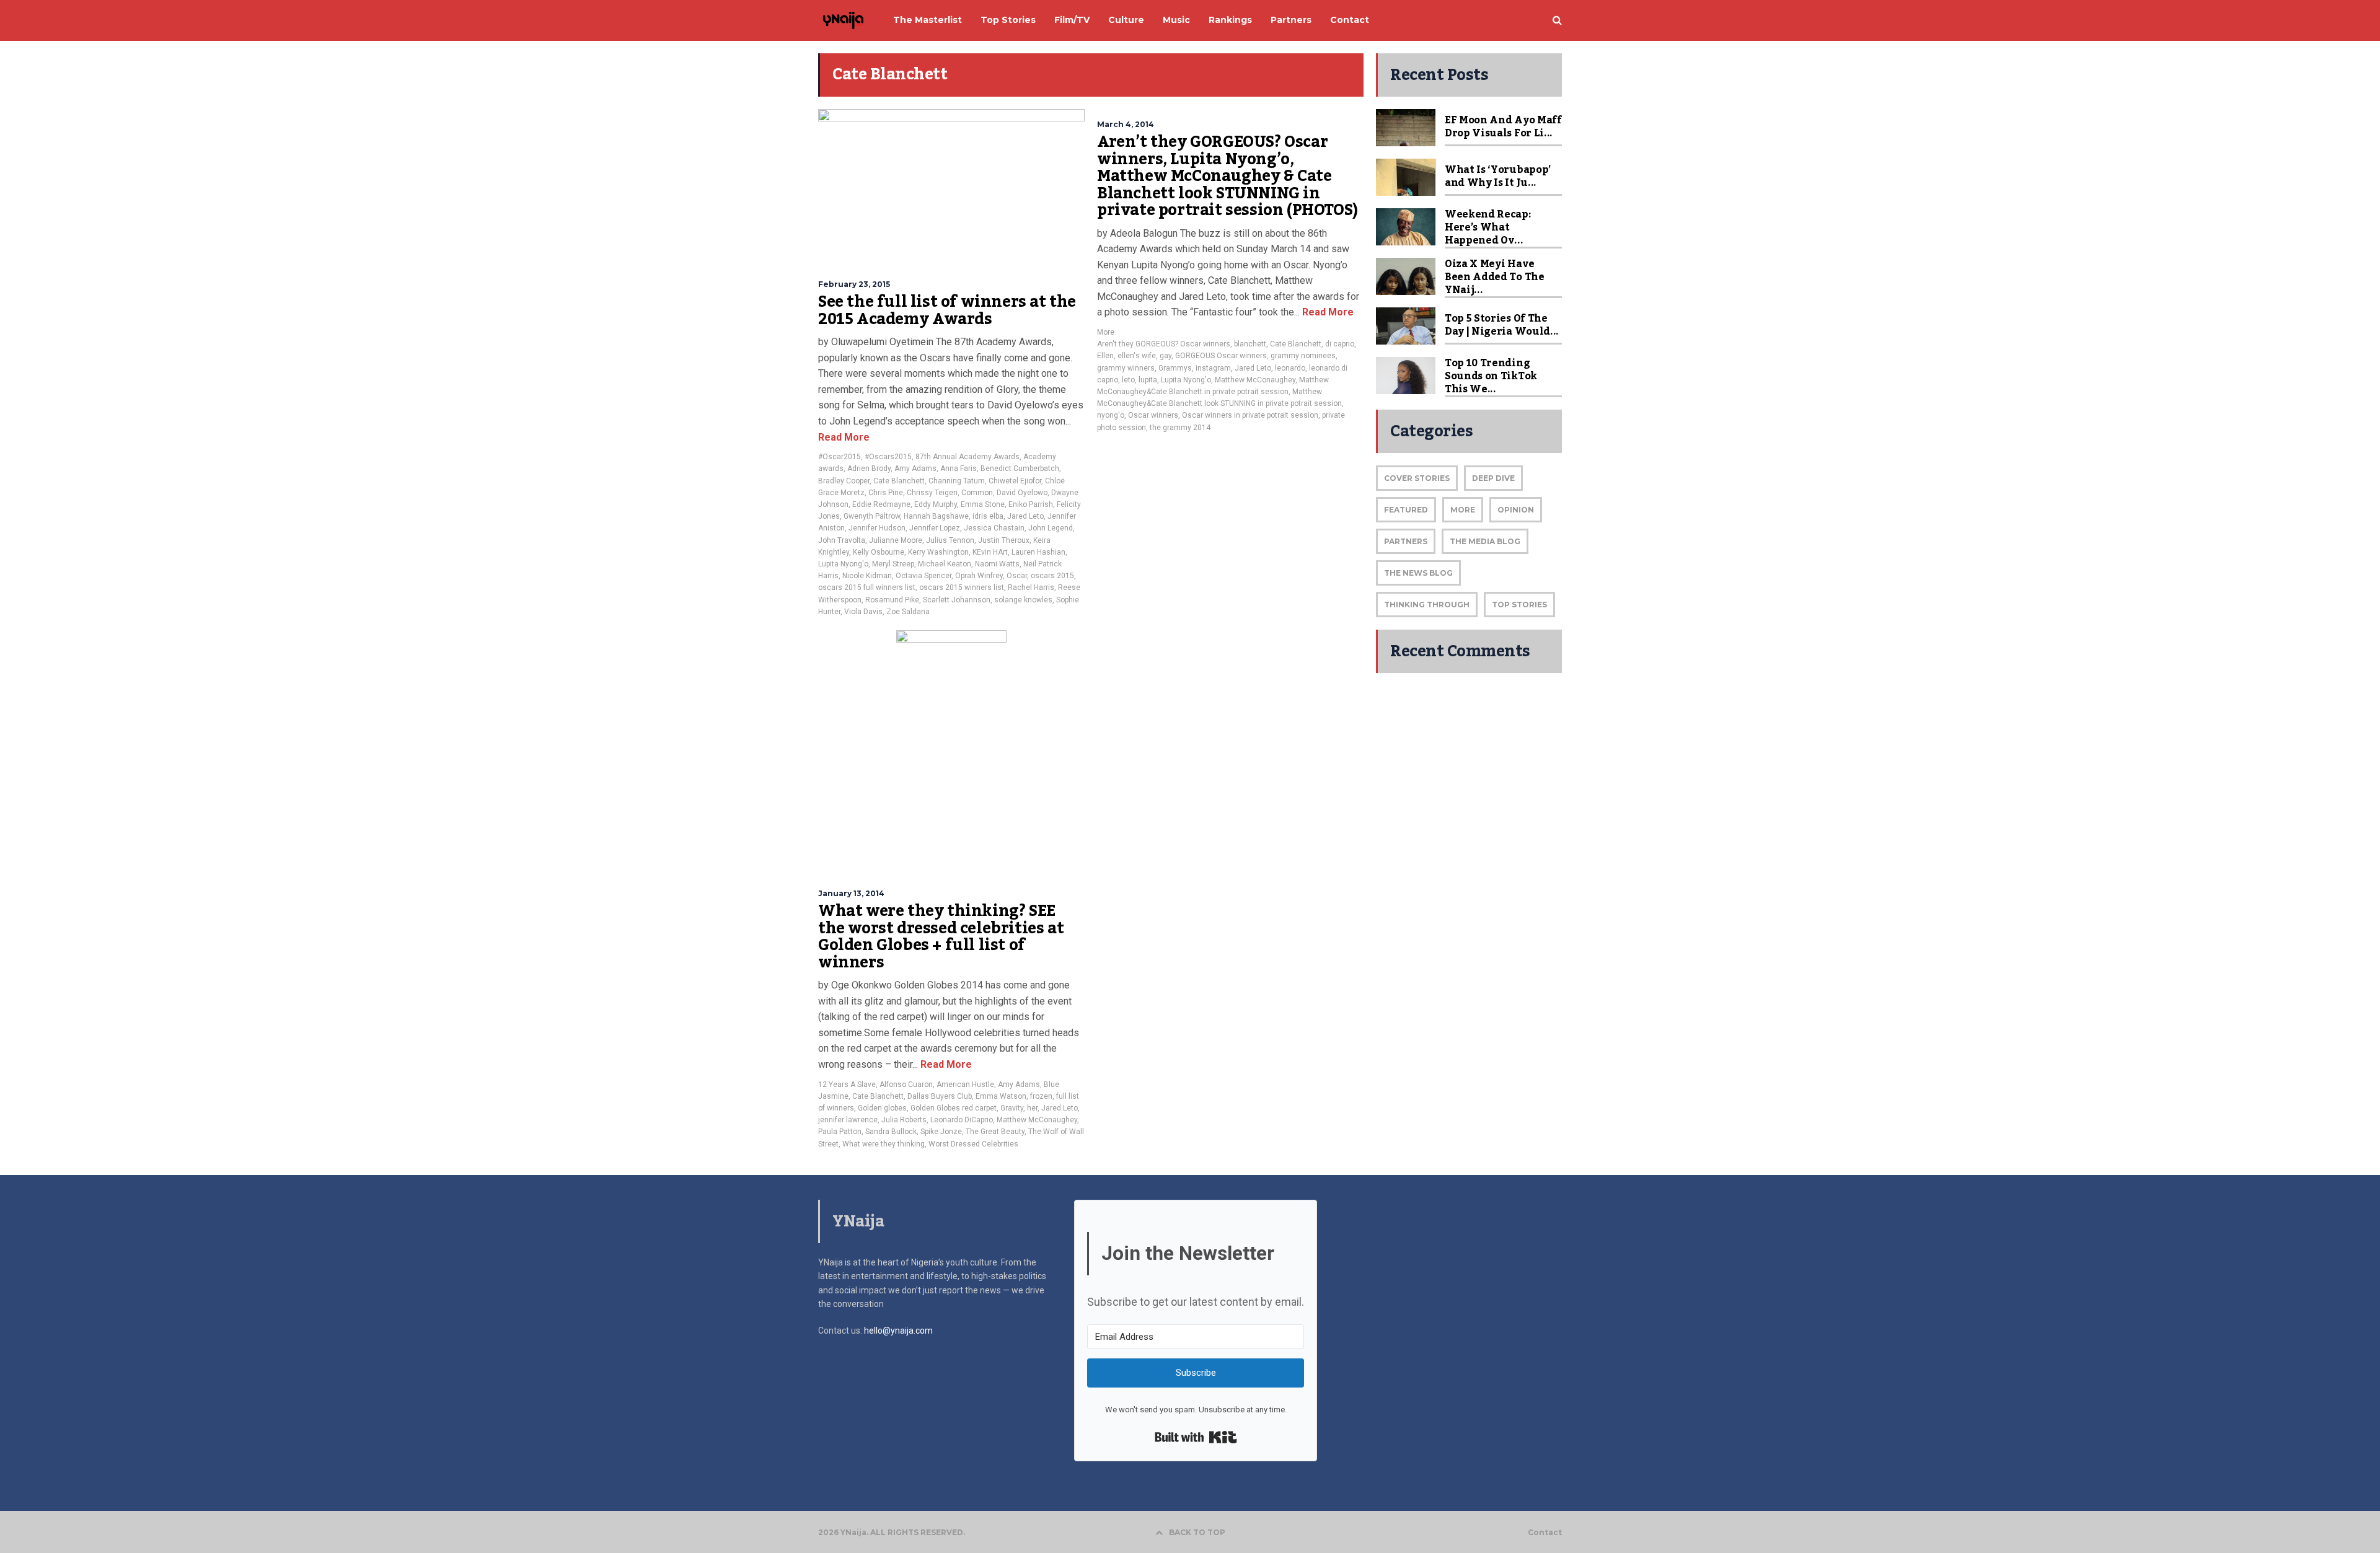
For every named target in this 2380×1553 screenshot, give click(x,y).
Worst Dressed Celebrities (973, 1144)
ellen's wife (1137, 356)
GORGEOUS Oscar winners (1221, 356)
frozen (1041, 1096)
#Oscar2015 (840, 457)
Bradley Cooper (844, 481)
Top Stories (1519, 605)
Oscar (1017, 576)
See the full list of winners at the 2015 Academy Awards (947, 310)
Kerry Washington (938, 552)
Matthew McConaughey (1255, 380)
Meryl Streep (893, 564)
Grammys (1175, 368)
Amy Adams (915, 469)
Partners (1406, 541)
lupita (1148, 380)
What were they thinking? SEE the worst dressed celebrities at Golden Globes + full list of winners (941, 937)
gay (1166, 356)
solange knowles (1023, 600)
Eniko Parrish (1031, 504)
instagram (1213, 368)
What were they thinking (884, 1144)
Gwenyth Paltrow (872, 516)
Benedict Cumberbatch (1020, 469)
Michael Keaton (945, 564)
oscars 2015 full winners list (867, 587)
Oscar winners (1153, 415)
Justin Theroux (1004, 540)
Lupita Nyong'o (843, 564)
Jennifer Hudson (877, 528)
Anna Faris (959, 469)
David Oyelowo (1022, 493)
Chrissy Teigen (932, 493)
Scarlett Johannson (957, 600)
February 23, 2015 (854, 284)
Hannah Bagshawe (936, 516)
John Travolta (842, 540)
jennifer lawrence (848, 1120)
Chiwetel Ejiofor (1015, 481)
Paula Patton (840, 1132)
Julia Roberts (904, 1120)
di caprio (1340, 344)
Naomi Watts (997, 564)
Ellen (1105, 356)
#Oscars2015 (888, 457)
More (1106, 332)
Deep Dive (1493, 478)
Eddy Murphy (936, 504)
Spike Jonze (941, 1132)
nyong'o (1111, 415)
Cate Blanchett (899, 481)
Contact (1545, 1533)
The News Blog (1418, 573)
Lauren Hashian (1038, 552)
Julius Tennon (950, 540)
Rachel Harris (1031, 587)
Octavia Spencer (923, 576)
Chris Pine (886, 493)
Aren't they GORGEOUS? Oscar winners (1164, 344)
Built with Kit (1196, 1437)
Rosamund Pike (892, 600)
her (1032, 1108)
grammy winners (1126, 368)
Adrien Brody (869, 469)
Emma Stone (983, 504)
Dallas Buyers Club (940, 1096)
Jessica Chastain (994, 528)
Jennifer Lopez (935, 528)
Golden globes (882, 1108)
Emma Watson (1001, 1096)
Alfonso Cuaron (906, 1084)
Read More (844, 437)
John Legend (1051, 528)
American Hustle (965, 1084)
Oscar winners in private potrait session (1250, 415)
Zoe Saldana (908, 612)
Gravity (1012, 1108)
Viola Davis (863, 612)
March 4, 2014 (1126, 124)
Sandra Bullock (891, 1132)
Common (977, 493)
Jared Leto (1025, 516)
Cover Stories (1417, 478)
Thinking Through (1427, 605)
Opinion (1516, 510)
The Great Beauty (995, 1132)
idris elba (988, 516)
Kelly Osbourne (879, 552)
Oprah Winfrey (979, 576)
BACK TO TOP (1197, 1532)
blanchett (1250, 344)
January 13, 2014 (851, 893)
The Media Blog (1485, 541)
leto (1128, 380)
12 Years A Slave (847, 1084)
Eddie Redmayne (881, 504)
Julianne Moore (896, 540)
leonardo (1290, 368)
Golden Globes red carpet (954, 1108)
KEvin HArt (990, 552)
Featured (1406, 510)
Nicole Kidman (867, 576)
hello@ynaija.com (898, 1331)
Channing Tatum (957, 481)
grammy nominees (1303, 356)
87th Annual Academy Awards (967, 457)
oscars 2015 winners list (962, 587)
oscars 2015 (1052, 576)
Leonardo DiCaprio (962, 1120)
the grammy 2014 (1180, 428)
